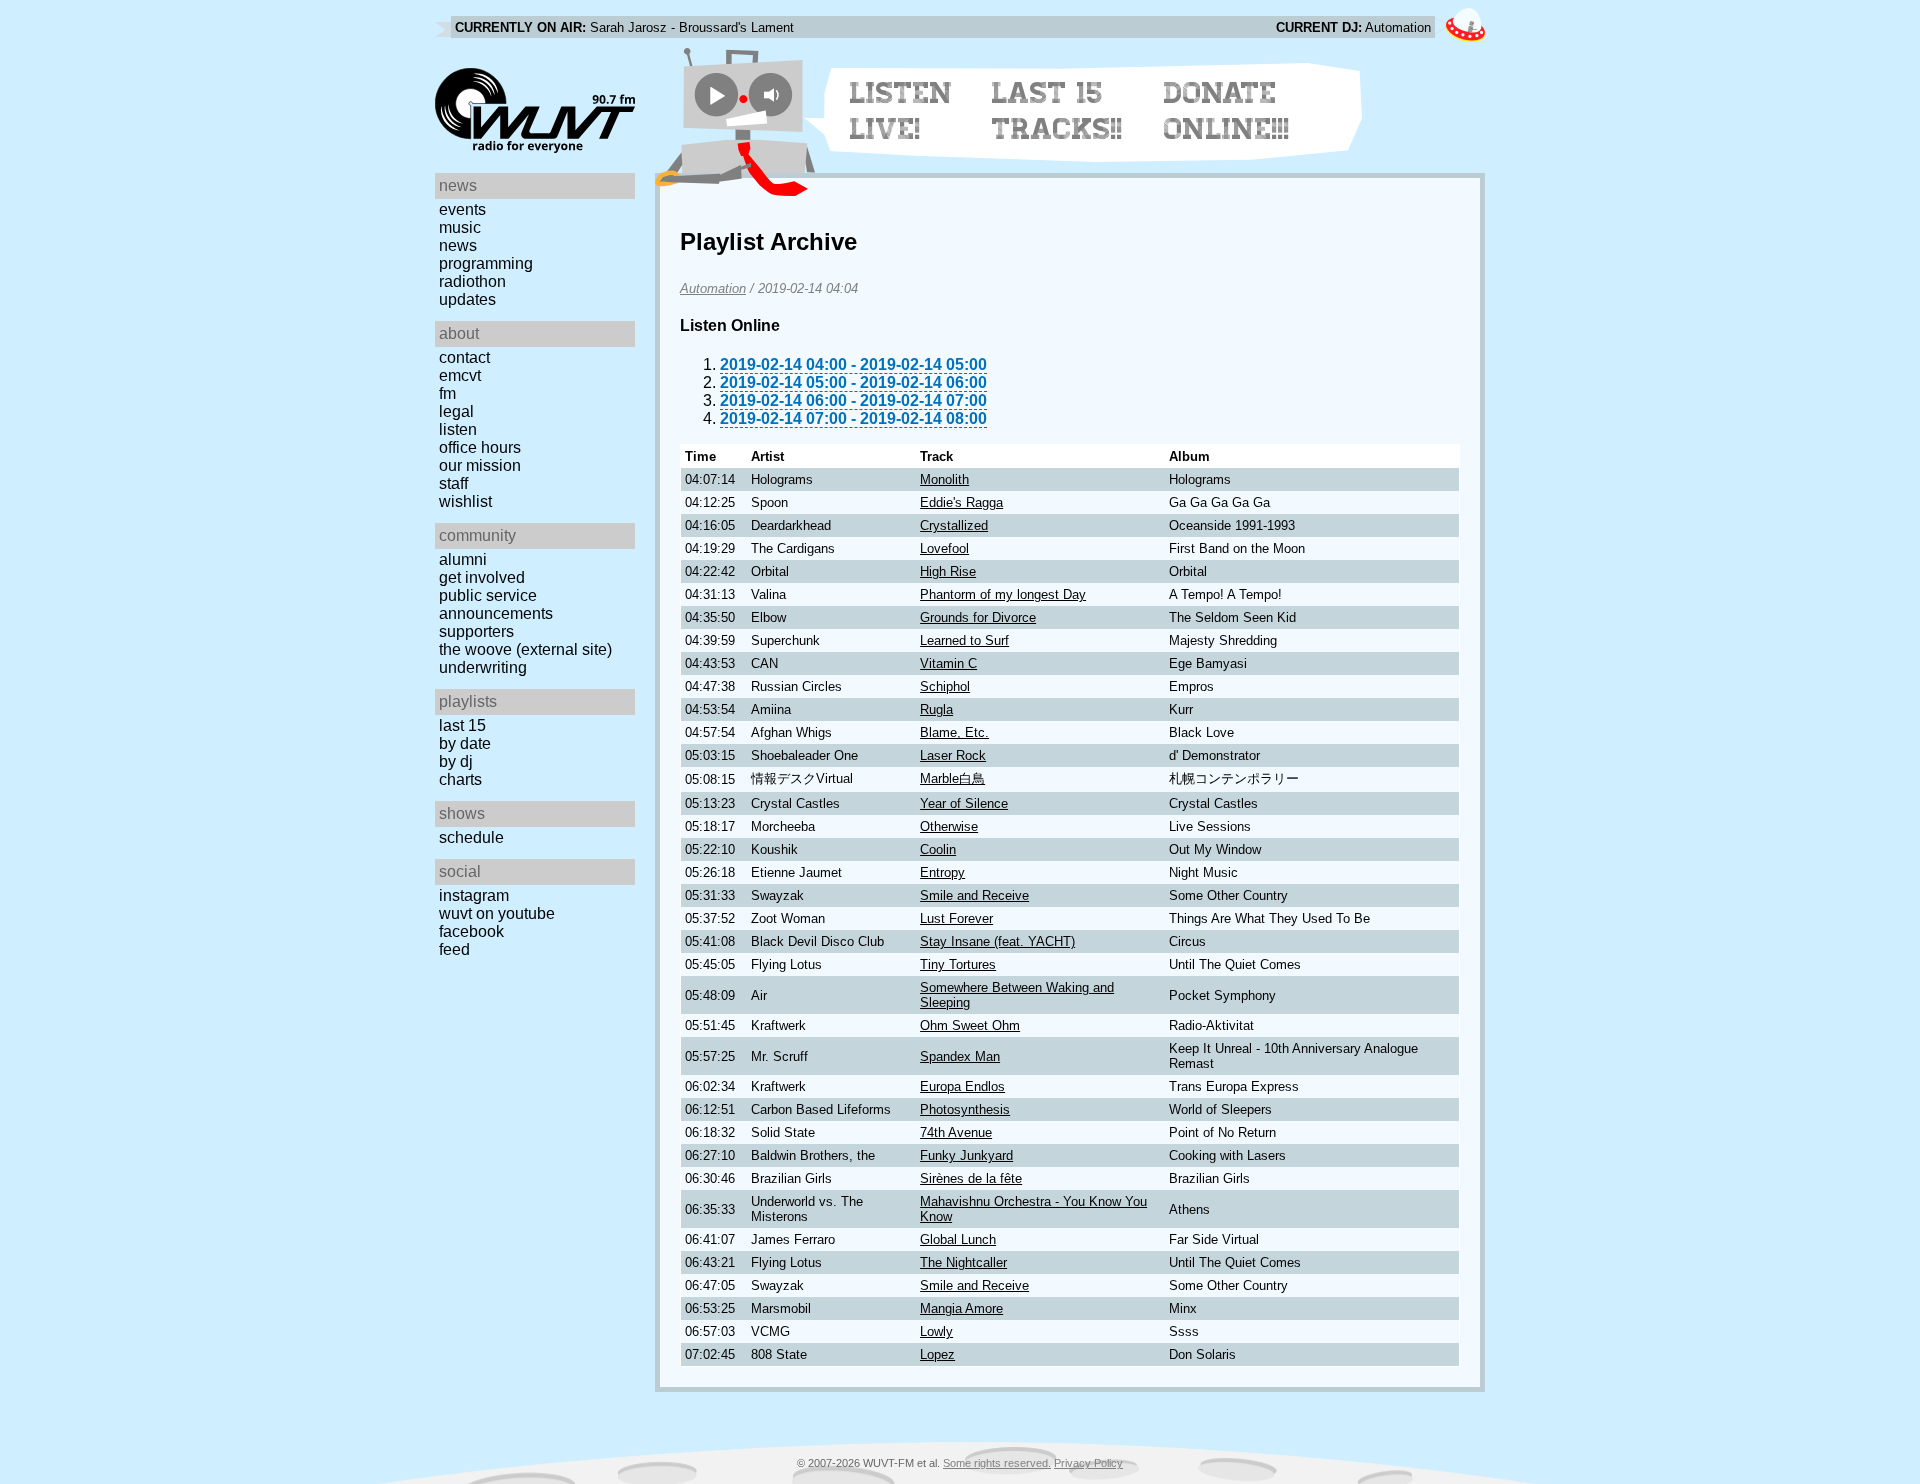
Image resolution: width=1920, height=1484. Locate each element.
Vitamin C (948, 663)
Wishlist (465, 501)
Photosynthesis (965, 1109)
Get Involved (482, 577)
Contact (464, 357)
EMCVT (460, 375)
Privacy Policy (1088, 1463)
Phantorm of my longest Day (1003, 594)
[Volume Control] (773, 94)
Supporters (476, 631)
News (458, 245)
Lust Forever (956, 918)
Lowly (936, 1331)
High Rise (948, 571)
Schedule (471, 837)
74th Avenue (956, 1132)
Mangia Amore (961, 1308)
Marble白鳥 (952, 778)
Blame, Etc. (954, 732)
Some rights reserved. (997, 1463)
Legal (456, 411)
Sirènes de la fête (971, 1178)
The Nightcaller (963, 1262)
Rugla (936, 709)
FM (447, 393)
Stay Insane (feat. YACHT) (997, 941)
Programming (486, 263)
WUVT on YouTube (497, 913)
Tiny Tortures (958, 964)
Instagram (474, 895)
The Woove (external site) (525, 649)
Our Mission (480, 465)
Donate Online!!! (1227, 111)
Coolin (938, 849)
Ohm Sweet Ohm (970, 1025)
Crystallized (954, 525)
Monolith (944, 479)
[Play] (716, 94)
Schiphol (945, 686)
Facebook (471, 931)
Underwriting (483, 667)
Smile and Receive (974, 895)
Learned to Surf (964, 640)
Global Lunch (958, 1239)
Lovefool (944, 548)
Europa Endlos (962, 1086)
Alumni (463, 559)
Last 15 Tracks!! (1057, 111)
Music (460, 227)
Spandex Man (960, 1056)
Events (462, 209)
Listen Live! (901, 111)
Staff (453, 483)
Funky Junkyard (966, 1155)
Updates (467, 299)
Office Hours (480, 447)
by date (465, 743)
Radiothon (472, 281)
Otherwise (949, 826)
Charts (460, 779)
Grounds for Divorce (978, 617)
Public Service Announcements (496, 604)
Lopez (937, 1354)
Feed (454, 949)
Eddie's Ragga (961, 502)
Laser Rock (953, 755)
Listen (458, 429)
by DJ (456, 761)
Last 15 (462, 725)
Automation (713, 288)
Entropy (942, 872)
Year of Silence (964, 803)
